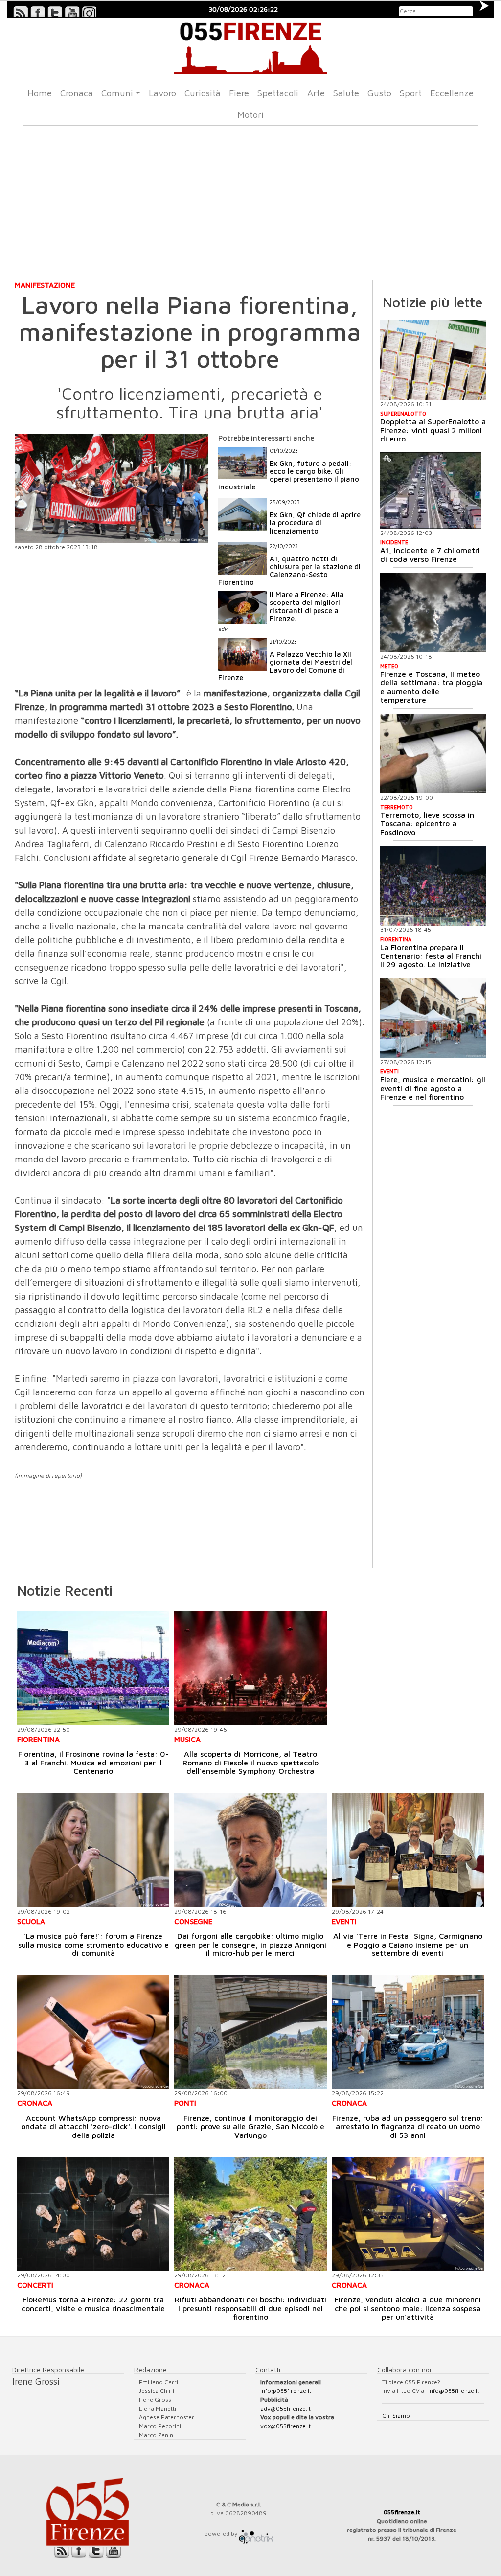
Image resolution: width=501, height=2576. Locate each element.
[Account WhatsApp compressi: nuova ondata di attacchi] (93, 2032)
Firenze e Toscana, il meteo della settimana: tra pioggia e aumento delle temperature (431, 687)
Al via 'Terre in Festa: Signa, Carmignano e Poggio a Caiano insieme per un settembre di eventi (408, 1944)
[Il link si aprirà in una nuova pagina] (256, 2534)
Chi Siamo (396, 2416)
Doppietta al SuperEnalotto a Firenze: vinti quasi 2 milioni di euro (433, 430)
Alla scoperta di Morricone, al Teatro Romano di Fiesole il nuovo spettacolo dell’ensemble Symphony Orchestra (250, 1762)
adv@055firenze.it (285, 2408)
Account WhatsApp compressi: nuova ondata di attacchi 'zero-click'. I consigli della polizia (93, 2126)
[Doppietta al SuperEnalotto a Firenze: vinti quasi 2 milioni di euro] (433, 360)
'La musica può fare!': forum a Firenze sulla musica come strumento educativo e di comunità (93, 1944)
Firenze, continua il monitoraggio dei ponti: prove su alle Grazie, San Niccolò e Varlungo (250, 2126)
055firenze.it (402, 2512)
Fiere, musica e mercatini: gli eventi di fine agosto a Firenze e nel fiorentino (433, 1088)
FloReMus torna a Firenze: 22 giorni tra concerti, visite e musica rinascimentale (93, 2304)
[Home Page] (250, 46)
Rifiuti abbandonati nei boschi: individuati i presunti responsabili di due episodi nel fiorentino (250, 2308)
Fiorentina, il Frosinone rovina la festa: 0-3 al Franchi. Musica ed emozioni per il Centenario (93, 1762)
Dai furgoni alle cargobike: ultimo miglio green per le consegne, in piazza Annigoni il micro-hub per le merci (250, 1944)
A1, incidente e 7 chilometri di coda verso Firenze (430, 555)
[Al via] (408, 1850)
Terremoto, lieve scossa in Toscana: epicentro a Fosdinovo (427, 824)
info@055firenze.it (286, 2391)
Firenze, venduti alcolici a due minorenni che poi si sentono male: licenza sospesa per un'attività (408, 2308)
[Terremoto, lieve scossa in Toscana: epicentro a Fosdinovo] (433, 754)
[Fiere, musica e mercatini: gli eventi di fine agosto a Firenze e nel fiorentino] (433, 1018)
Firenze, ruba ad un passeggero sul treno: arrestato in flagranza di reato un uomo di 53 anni (408, 2126)
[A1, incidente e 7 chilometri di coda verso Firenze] (431, 490)
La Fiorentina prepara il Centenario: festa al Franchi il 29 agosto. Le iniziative (431, 956)
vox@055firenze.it (285, 2426)
